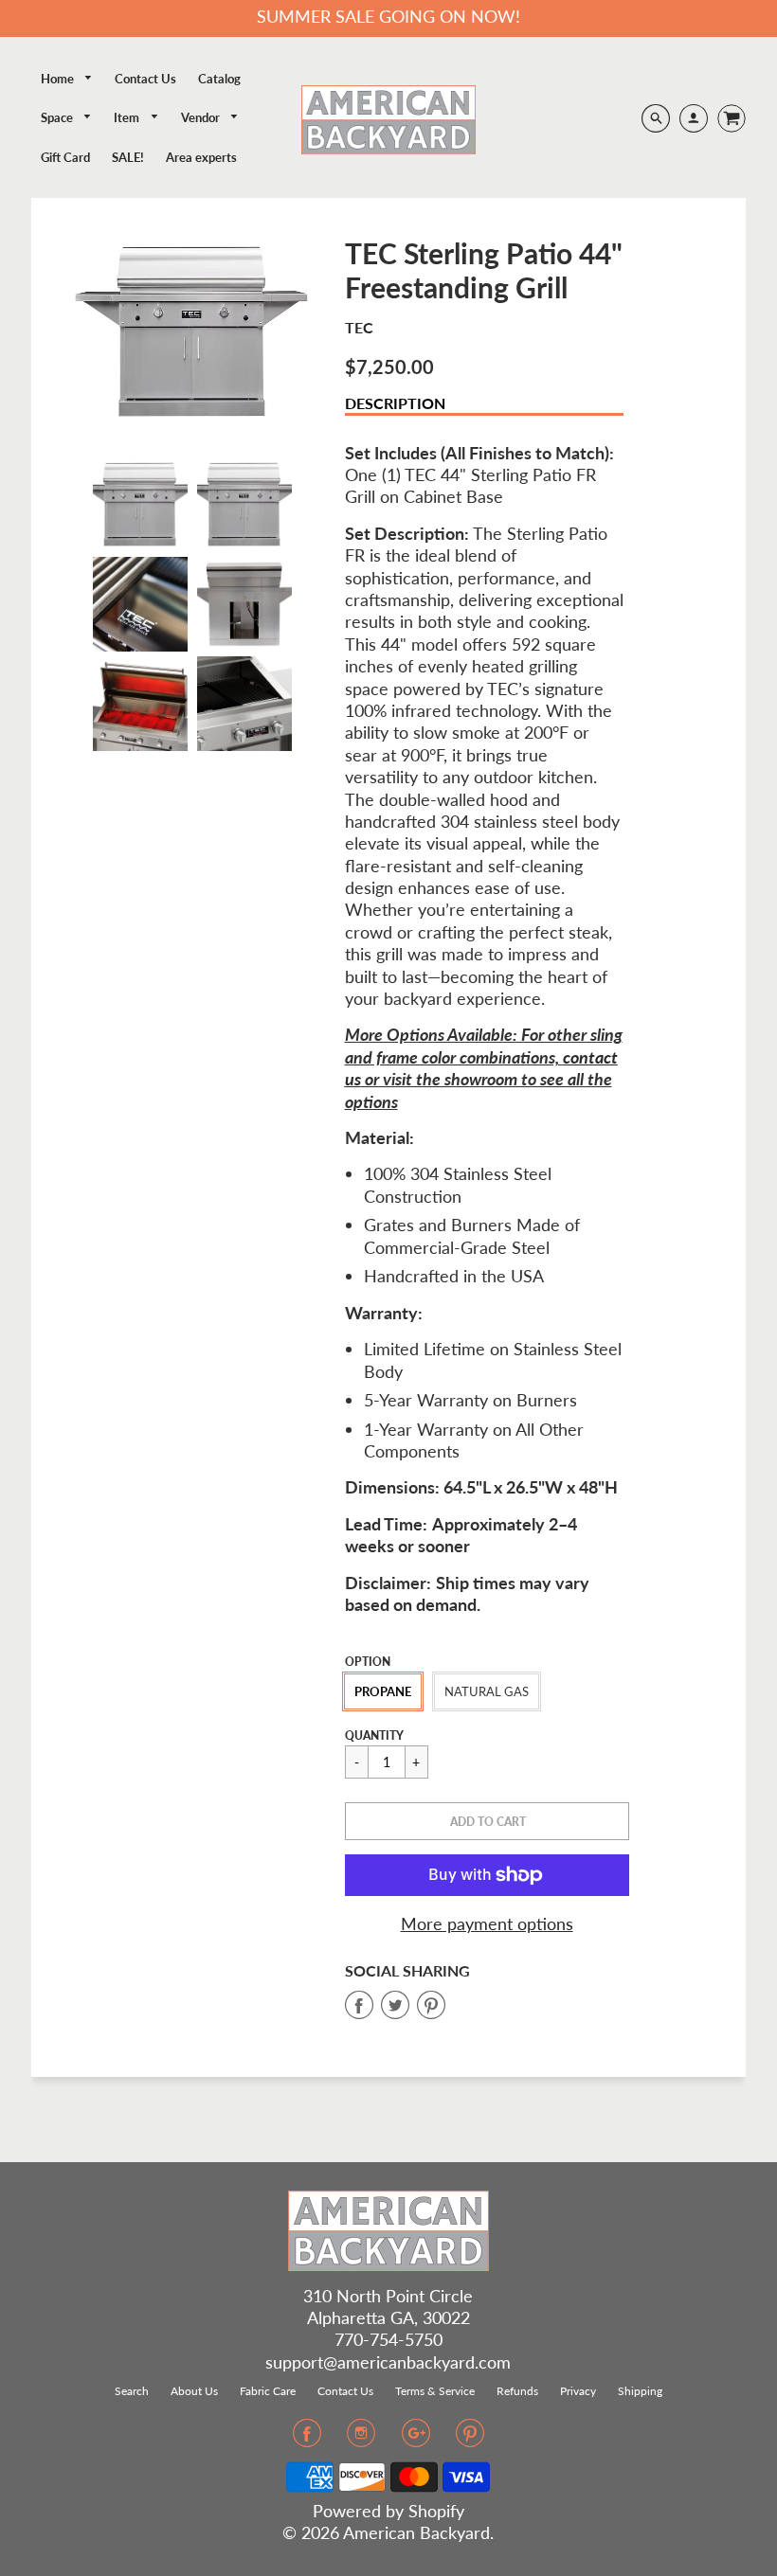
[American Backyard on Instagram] (361, 2439)
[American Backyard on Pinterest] (470, 2439)
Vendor (202, 117)
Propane (383, 1691)
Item (128, 117)
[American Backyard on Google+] (416, 2439)
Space (58, 117)
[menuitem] (67, 79)
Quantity (374, 1735)
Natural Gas (487, 1691)
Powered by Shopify (388, 2511)
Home (59, 79)
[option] (193, 332)
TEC (359, 327)
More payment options (487, 1923)
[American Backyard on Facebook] (307, 2439)
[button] (487, 1821)
